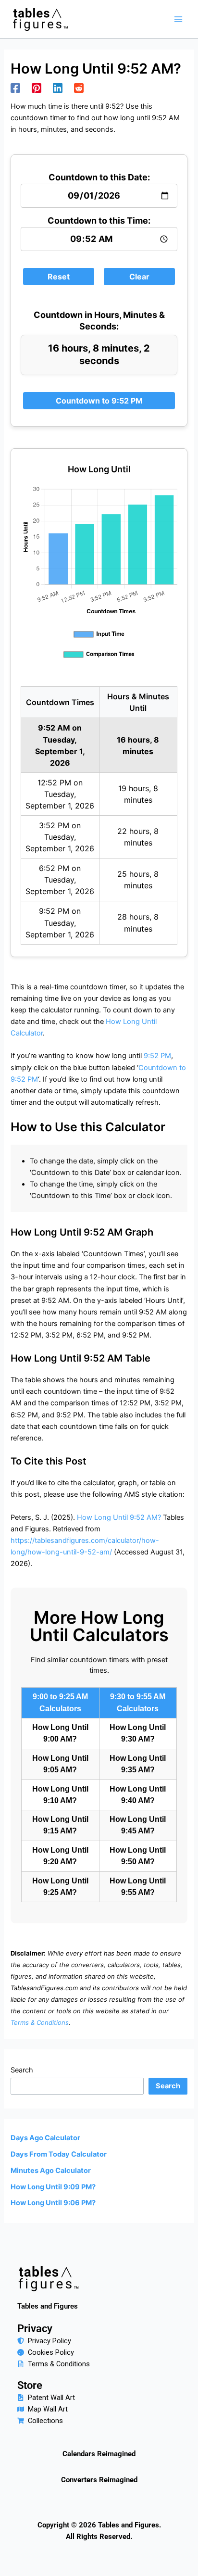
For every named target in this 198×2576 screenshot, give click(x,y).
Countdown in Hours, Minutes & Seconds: (99, 321)
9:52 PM (157, 1056)
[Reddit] (79, 88)
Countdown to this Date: (99, 177)
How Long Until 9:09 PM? (53, 2187)
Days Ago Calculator (45, 2138)
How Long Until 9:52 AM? (119, 1517)
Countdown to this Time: (99, 221)
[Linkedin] (58, 88)
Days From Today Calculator (59, 2154)
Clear (139, 277)
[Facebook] (15, 88)
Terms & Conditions (40, 2022)
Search (22, 2070)
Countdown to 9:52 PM (99, 401)
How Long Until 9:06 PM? (53, 2203)
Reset (59, 277)
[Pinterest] (37, 88)
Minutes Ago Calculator (51, 2171)
